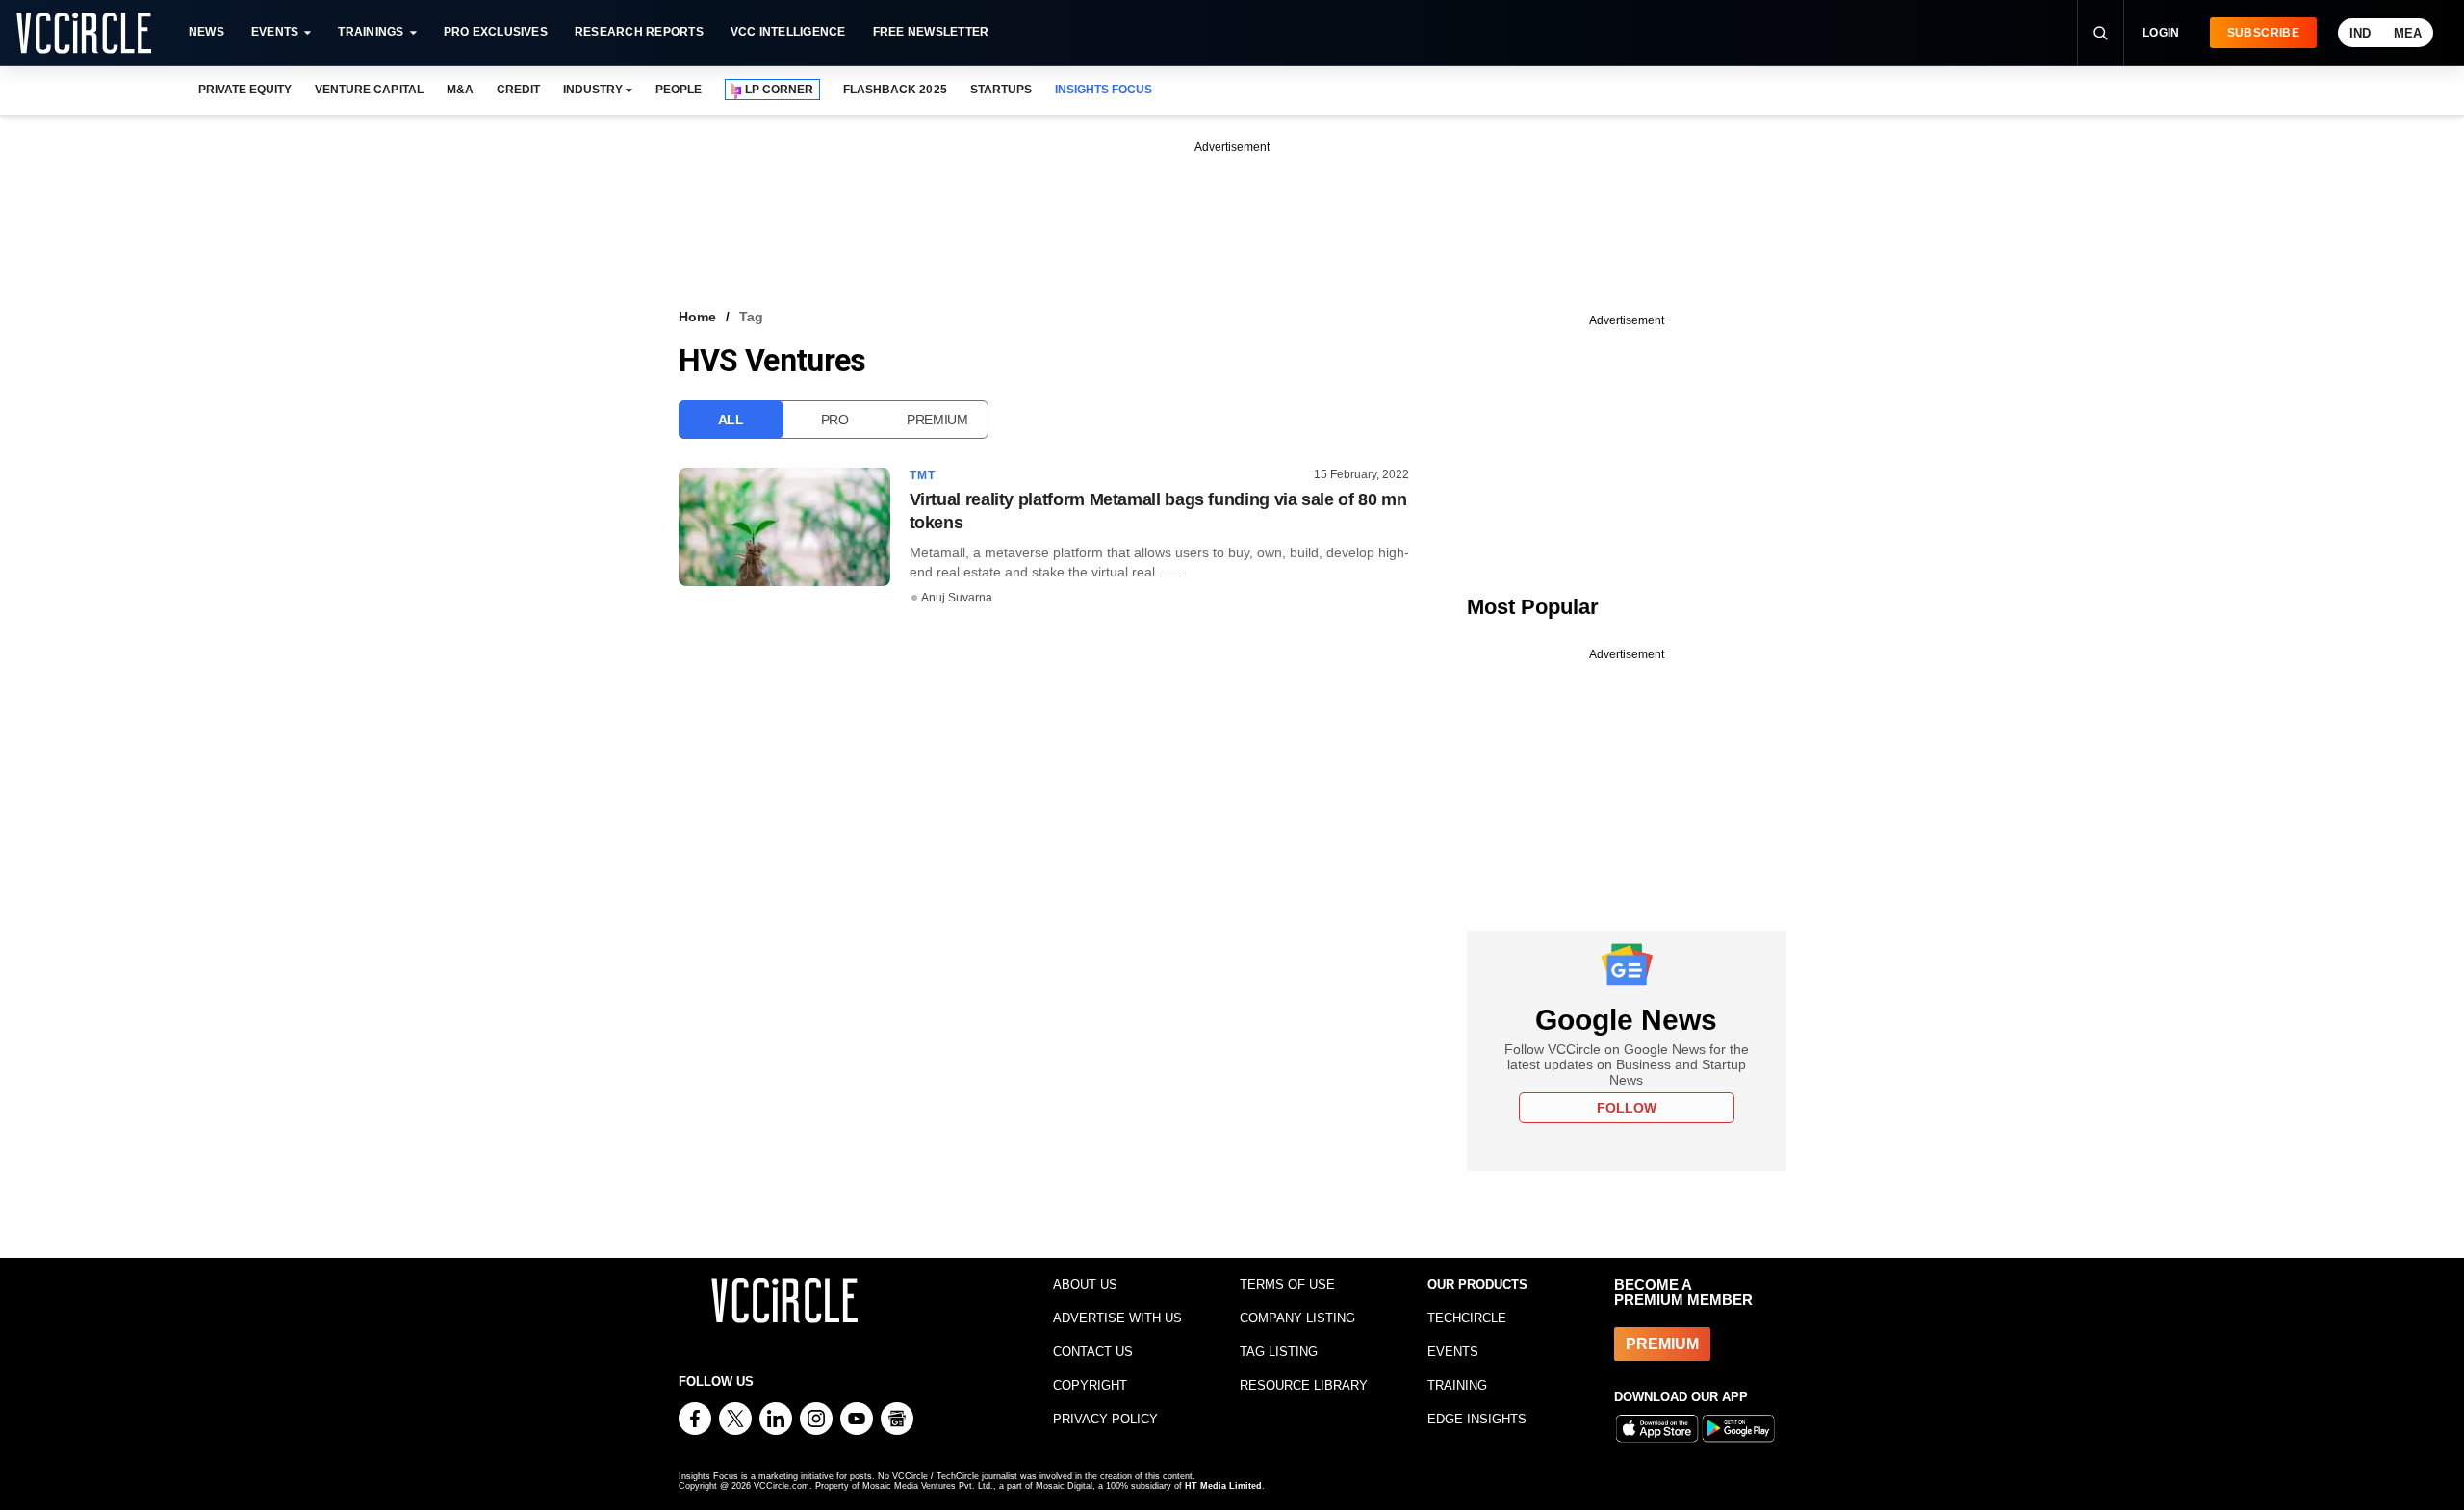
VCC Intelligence (788, 32)
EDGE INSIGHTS (1477, 1419)
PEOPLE (679, 90)
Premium (937, 420)
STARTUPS (1001, 90)
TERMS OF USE (1287, 1284)
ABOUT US (1085, 1284)
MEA (2408, 33)
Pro (835, 420)
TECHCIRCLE (1467, 1318)
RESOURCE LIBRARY (1304, 1385)
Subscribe (2263, 33)
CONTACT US (1093, 1352)
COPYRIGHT (1090, 1385)
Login (2161, 33)
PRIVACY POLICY (1105, 1419)
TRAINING (1457, 1385)
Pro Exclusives (496, 32)
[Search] (2100, 33)
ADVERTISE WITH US (1117, 1318)
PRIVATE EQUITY (245, 90)
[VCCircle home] (84, 33)
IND (2360, 33)
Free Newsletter (931, 32)
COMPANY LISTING (1297, 1318)
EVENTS (1453, 1352)
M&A (460, 90)
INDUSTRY (593, 90)
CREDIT (518, 90)
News (206, 32)
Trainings (371, 32)
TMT (923, 475)
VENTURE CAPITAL (369, 90)
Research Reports (639, 32)
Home (697, 317)
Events (275, 32)
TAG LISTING (1279, 1352)
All (731, 420)
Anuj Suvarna (957, 598)
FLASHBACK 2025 (895, 90)
